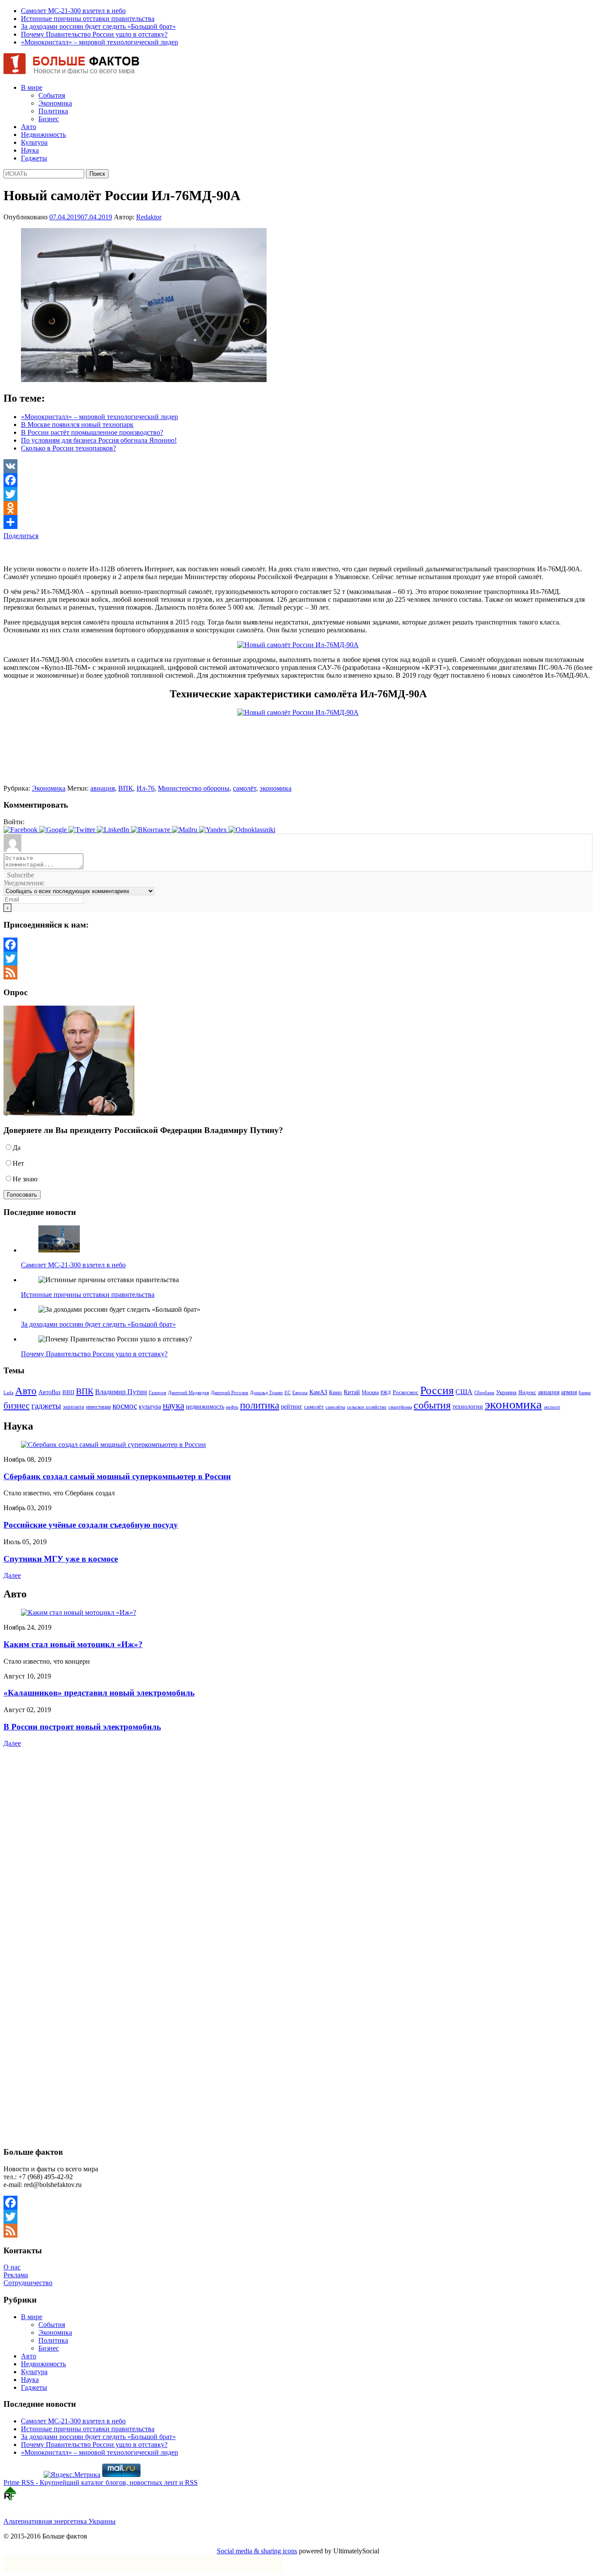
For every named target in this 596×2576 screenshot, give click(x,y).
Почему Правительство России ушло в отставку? (94, 34)
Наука (30, 150)
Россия (437, 1390)
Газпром (158, 1392)
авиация (103, 788)
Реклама (16, 2275)
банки (585, 1393)
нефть (232, 1407)
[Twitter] (298, 494)
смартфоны (400, 1407)
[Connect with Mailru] (185, 830)
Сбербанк (484, 1393)
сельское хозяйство (367, 1407)
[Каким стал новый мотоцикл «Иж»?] (79, 1612)
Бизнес (49, 119)
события (432, 1405)
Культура (34, 142)
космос (125, 1406)
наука (173, 1406)
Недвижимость (43, 135)
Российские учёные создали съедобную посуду (91, 1525)
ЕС (288, 1392)
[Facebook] (298, 480)
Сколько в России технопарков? (69, 448)
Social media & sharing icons (257, 2551)
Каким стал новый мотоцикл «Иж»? (73, 1644)
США (464, 1392)
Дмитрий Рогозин (229, 1393)
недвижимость (205, 1407)
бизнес (17, 1406)
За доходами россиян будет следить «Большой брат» (98, 26)
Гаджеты (34, 158)
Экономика (55, 103)
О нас (12, 2267)
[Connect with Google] (54, 830)
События (52, 95)
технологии (468, 1406)
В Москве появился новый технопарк (77, 425)
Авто (29, 127)
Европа (300, 1393)
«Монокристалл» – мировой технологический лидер (99, 42)
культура (150, 1406)
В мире (32, 87)
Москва (370, 1392)
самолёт (245, 788)
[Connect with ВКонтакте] (151, 830)
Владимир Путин (121, 1392)
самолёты (335, 1407)
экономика (276, 788)
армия (569, 1392)
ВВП (68, 1392)
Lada (9, 1392)
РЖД (386, 1393)
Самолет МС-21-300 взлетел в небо (73, 11)
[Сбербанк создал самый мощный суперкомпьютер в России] (113, 1445)
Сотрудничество (28, 2283)
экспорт (552, 1407)
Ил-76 (146, 788)
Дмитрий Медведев (188, 1393)
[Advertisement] (106, 553)
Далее (12, 1575)
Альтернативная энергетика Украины (60, 2521)
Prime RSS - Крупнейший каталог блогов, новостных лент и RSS (101, 2482)
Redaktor (149, 217)
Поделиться (21, 536)
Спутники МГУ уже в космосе (61, 1559)
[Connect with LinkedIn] (114, 830)
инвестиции (98, 1407)
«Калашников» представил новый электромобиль (99, 1693)
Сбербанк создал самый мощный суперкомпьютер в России (117, 1476)
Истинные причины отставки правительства (88, 19)
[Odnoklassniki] (298, 508)
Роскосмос (406, 1392)
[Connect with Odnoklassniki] (252, 830)
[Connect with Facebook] (21, 830)
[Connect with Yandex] (214, 830)
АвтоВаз (50, 1392)
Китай (352, 1392)
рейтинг (292, 1406)
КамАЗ (318, 1392)
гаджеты (46, 1406)
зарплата (74, 1407)
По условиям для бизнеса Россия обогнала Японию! (99, 440)
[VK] (298, 466)
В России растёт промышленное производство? (92, 432)
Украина (506, 1392)
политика (260, 1405)
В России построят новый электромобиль (82, 1727)
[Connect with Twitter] (83, 830)
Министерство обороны (194, 788)
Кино (336, 1392)
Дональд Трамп (266, 1392)
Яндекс (527, 1392)
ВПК (126, 788)
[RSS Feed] (298, 972)
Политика (53, 111)
